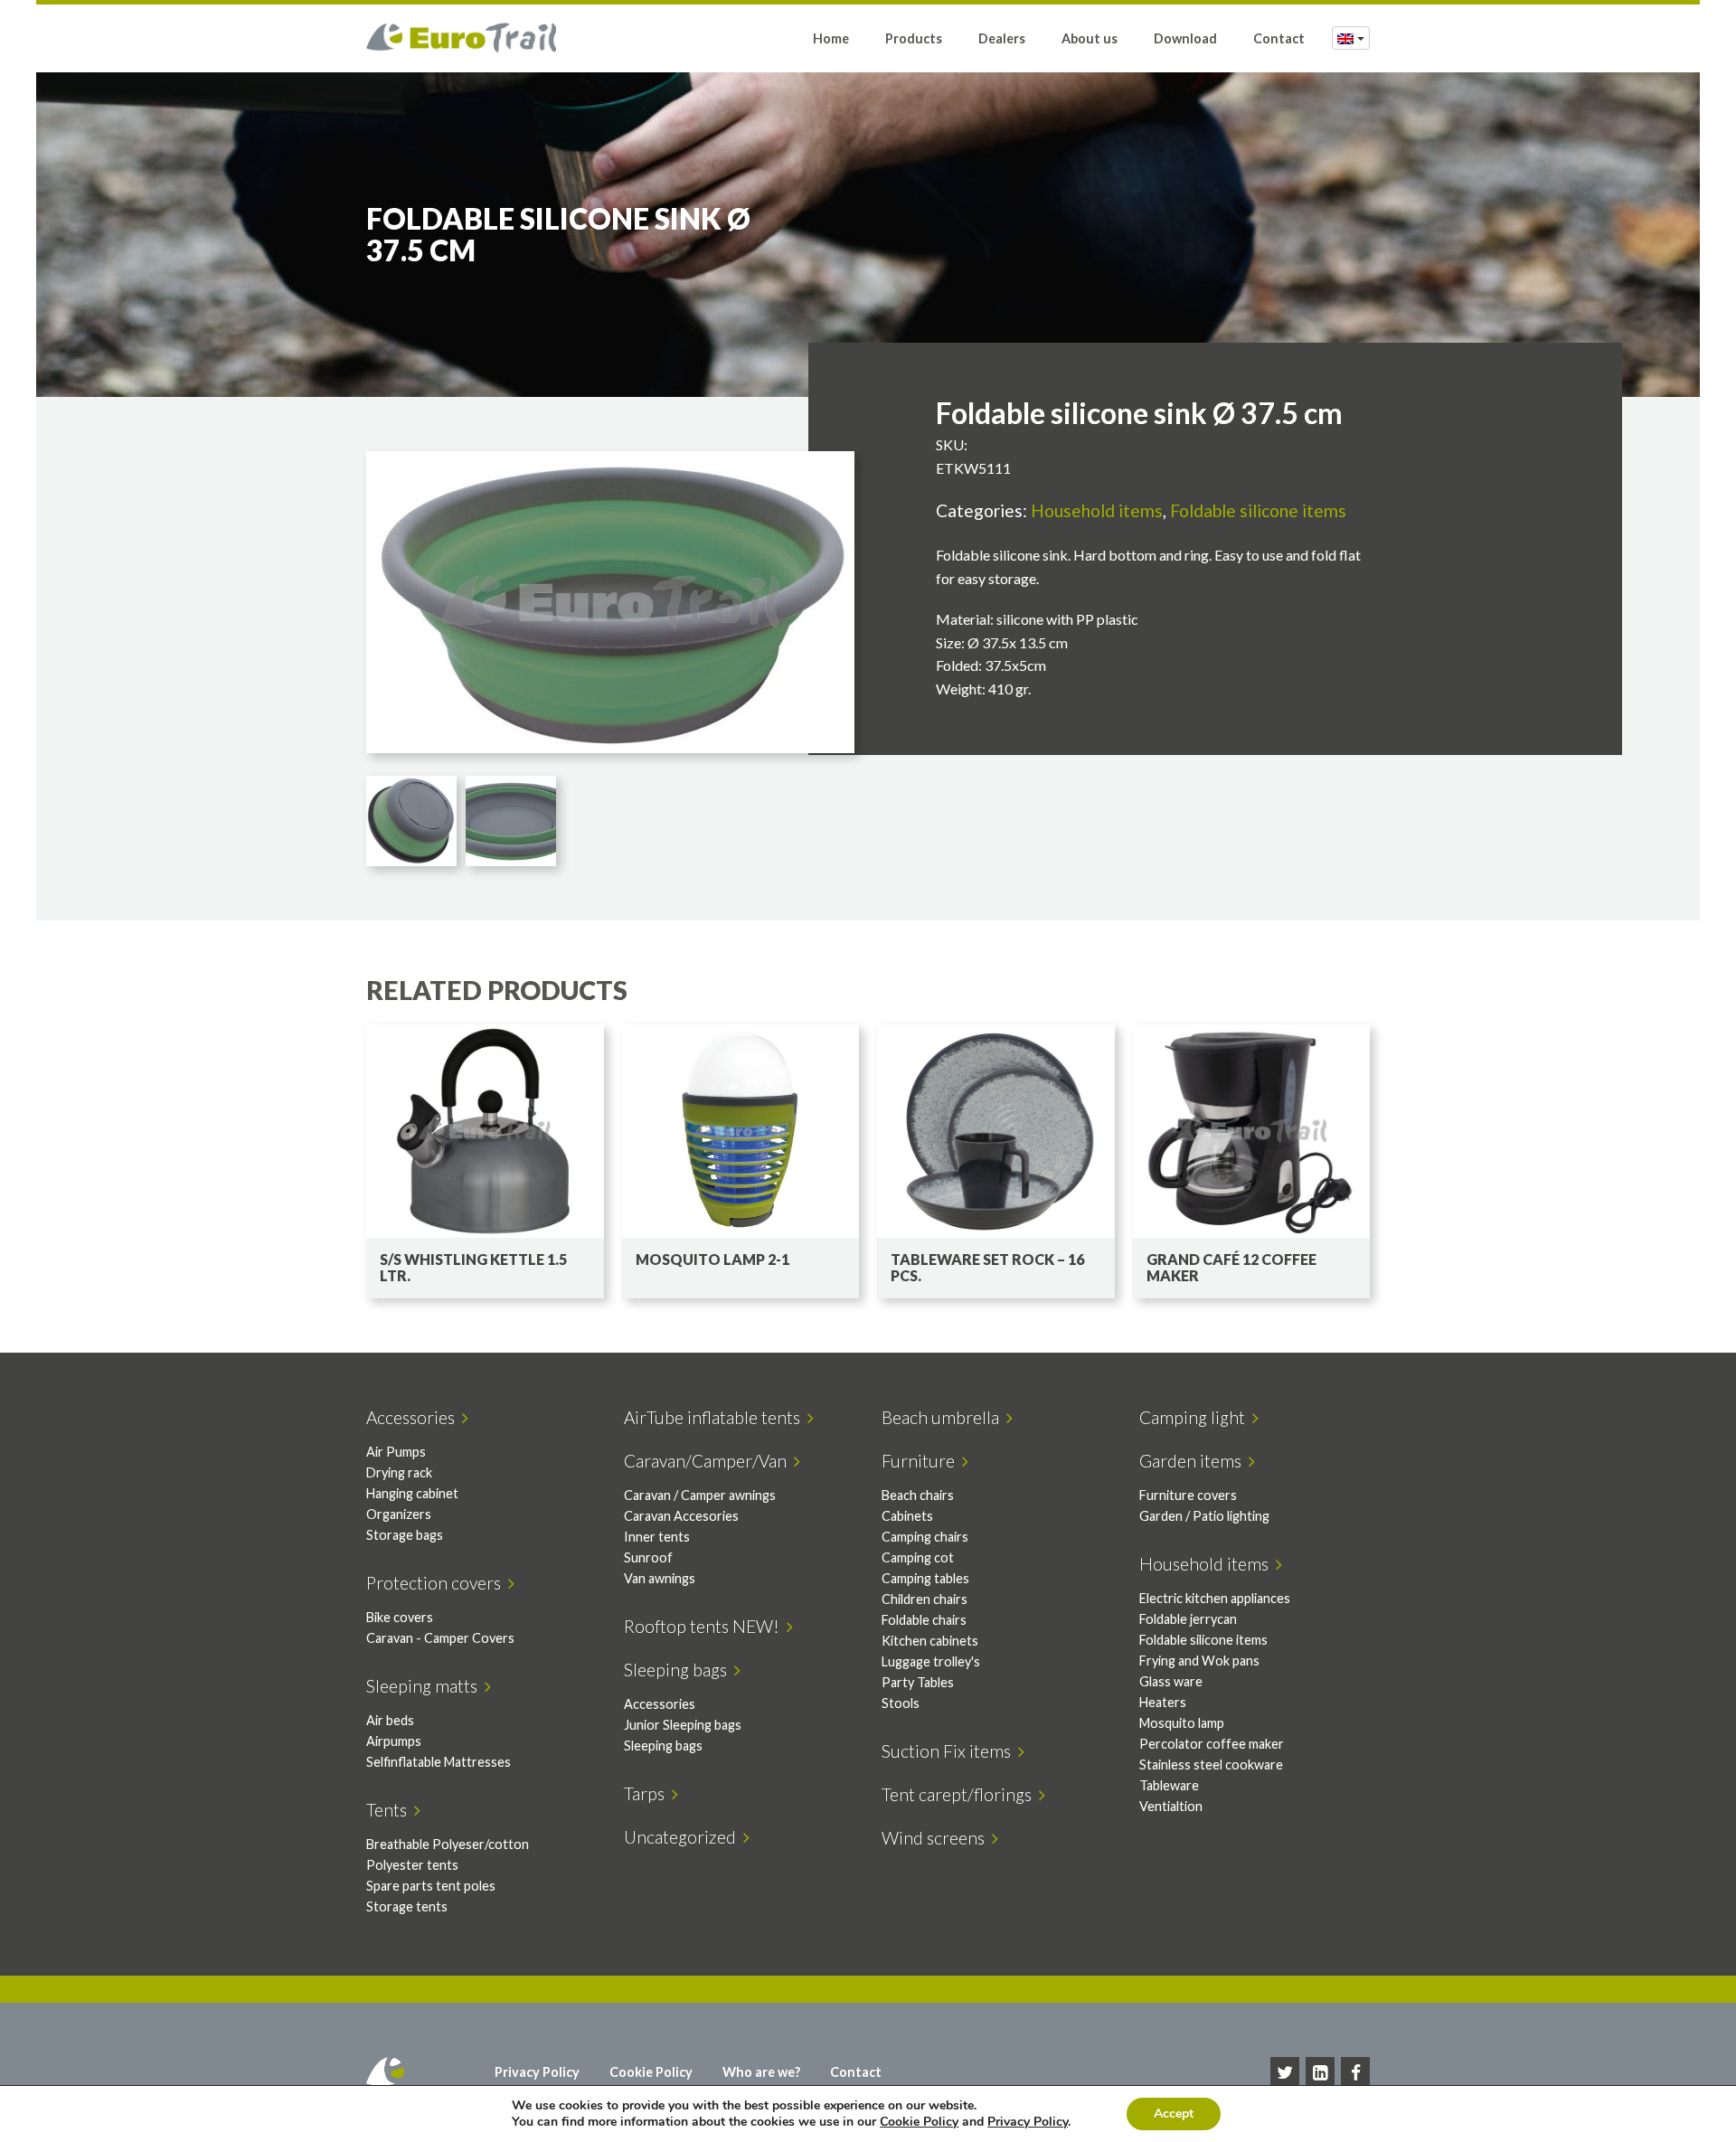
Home (831, 38)
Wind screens (937, 1838)
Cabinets (907, 1516)
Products (914, 38)
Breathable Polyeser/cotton (448, 1844)
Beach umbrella (944, 1417)
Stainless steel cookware (1211, 1765)
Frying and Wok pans (1199, 1661)
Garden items (1194, 1461)
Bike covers (400, 1617)
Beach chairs (918, 1495)
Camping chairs (925, 1537)
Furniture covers (1188, 1495)
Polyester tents (412, 1865)
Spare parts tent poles (431, 1886)
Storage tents (407, 1906)
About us (1090, 38)
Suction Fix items (950, 1751)
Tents (390, 1810)
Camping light (1196, 1417)
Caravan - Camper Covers (440, 1638)
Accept (1174, 2114)
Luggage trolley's (931, 1661)
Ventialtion (1171, 1806)
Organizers (399, 1514)
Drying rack (399, 1472)
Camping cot (918, 1557)
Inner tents (657, 1537)
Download (1185, 38)
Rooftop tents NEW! (705, 1626)
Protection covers (437, 1583)
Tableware (1169, 1785)
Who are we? (761, 2072)
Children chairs (925, 1599)
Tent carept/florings (960, 1794)
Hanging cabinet (412, 1493)
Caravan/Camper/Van (709, 1461)
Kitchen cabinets (930, 1641)
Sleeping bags (679, 1670)
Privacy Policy (537, 2072)
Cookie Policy (651, 2072)
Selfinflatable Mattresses (439, 1762)
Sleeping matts (425, 1686)
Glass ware (1171, 1681)
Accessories (414, 1417)
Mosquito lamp (1182, 1723)
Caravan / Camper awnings (700, 1495)
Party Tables (918, 1682)
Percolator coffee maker (1212, 1744)
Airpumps (394, 1741)
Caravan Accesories (681, 1516)
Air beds (390, 1720)
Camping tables (925, 1578)
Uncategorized (684, 1837)
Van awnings (660, 1578)
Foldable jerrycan (1188, 1619)
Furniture (922, 1461)
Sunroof (648, 1557)
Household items (1097, 510)
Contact (1279, 38)
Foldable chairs (924, 1620)
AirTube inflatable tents (716, 1417)
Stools (901, 1703)
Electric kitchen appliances (1215, 1598)
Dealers (1002, 38)
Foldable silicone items (1258, 510)
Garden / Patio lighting (1204, 1516)
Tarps (648, 1793)
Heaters (1163, 1702)
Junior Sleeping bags (683, 1725)
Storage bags (405, 1535)
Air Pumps (396, 1452)
